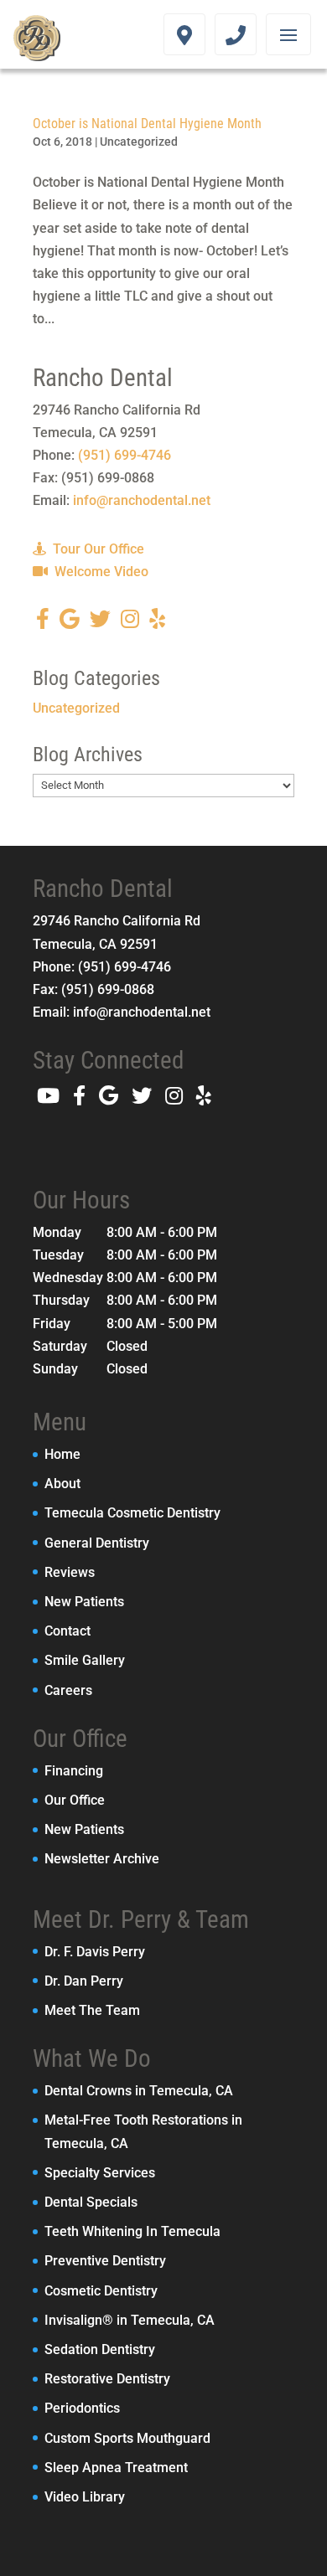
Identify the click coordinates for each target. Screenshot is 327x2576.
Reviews (70, 1572)
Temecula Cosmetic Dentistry (132, 1513)
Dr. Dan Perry (84, 1981)
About (62, 1484)
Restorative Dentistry (107, 2379)
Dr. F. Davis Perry (95, 1952)
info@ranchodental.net (142, 500)
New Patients (84, 1602)
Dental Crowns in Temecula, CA (139, 2091)
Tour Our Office (97, 549)
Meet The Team (92, 2010)
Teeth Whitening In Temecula (132, 2231)
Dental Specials (91, 2202)
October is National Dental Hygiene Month (147, 124)
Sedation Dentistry (100, 2349)
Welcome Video (100, 572)
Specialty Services (100, 2173)
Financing (74, 1771)
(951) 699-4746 (125, 455)
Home (62, 1454)
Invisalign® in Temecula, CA (130, 2320)
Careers (68, 1690)
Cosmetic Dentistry (101, 2291)
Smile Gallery (85, 1660)
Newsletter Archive (102, 1859)
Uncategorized (139, 142)
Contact (67, 1631)
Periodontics (82, 2408)
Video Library (85, 2497)
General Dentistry (97, 1543)
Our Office (75, 1800)
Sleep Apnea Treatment (116, 2468)
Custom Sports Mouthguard (127, 2438)
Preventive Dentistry (105, 2261)
